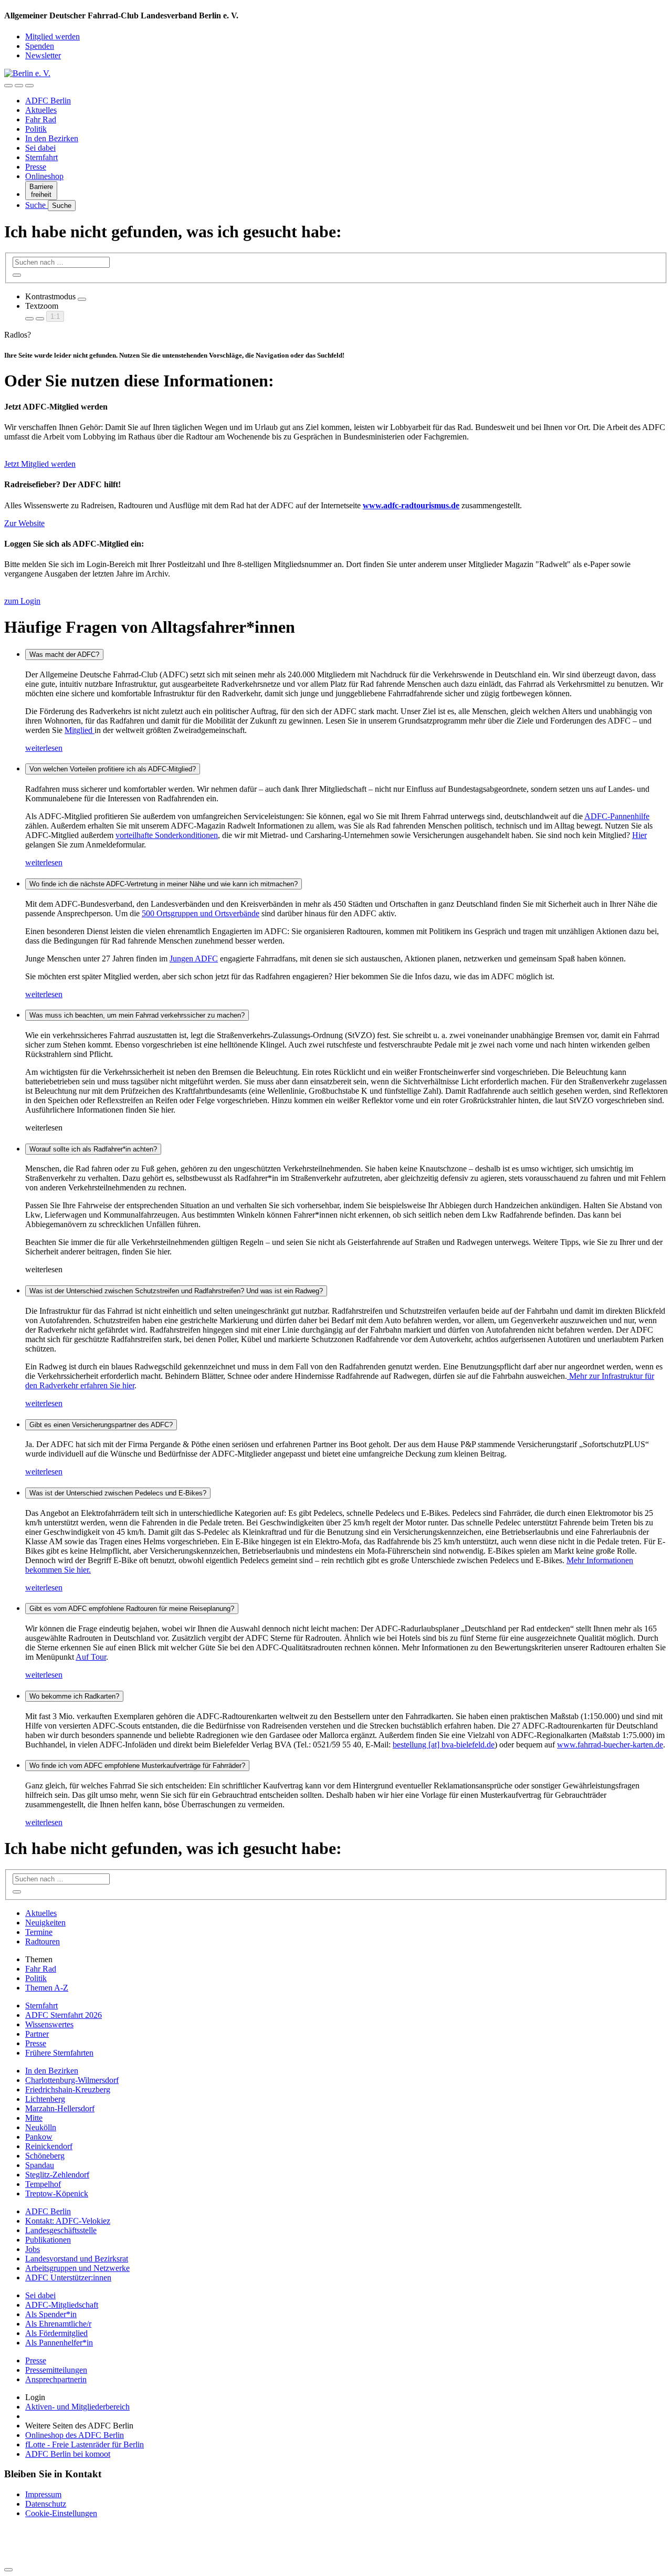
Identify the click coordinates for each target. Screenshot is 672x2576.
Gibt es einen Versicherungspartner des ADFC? (101, 1425)
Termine (39, 1932)
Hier (639, 835)
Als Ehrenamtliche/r (58, 2324)
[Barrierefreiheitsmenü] (8, 86)
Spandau (40, 2165)
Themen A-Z (47, 1988)
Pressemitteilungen (56, 2370)
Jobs (33, 2249)
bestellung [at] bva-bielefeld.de (444, 1745)
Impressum (43, 2494)
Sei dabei (40, 148)
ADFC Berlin (48, 101)
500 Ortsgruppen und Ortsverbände (201, 913)
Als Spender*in (51, 2314)
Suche (36, 205)
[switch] (82, 299)
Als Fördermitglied (56, 2333)
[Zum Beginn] (8, 2570)
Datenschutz (46, 2504)
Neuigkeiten (45, 1923)
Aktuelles (41, 110)
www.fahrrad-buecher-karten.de (610, 1745)
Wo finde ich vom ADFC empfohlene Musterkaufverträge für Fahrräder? (137, 1766)
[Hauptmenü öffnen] (29, 86)
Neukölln (41, 2127)
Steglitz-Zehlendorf (57, 2175)
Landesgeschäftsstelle (61, 2230)
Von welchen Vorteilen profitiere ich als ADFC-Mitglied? (113, 769)
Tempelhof (43, 2184)
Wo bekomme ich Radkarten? (74, 1696)
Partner (37, 2034)
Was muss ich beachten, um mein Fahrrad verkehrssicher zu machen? (137, 1015)
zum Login (22, 601)
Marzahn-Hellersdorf (60, 2108)
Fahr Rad (41, 119)
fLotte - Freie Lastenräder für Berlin (85, 2444)
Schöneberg (45, 2156)
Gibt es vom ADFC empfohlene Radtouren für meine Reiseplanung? (132, 1609)
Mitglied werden (52, 36)
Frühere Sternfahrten (59, 2053)
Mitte (34, 2118)
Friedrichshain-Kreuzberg (68, 2090)
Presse (36, 167)
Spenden (40, 46)
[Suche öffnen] (19, 86)
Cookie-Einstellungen (61, 2513)
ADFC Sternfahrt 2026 (64, 2015)
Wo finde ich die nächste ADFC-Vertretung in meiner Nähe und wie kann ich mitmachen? (164, 884)
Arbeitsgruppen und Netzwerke (77, 2268)
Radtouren (43, 1941)
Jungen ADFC (194, 959)
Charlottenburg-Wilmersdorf (72, 2080)
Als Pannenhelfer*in (59, 2343)
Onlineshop (44, 176)
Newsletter (43, 55)
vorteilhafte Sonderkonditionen (167, 835)
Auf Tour (91, 1657)
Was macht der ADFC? (64, 655)
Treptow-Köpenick (57, 2193)
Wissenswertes (49, 2024)
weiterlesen (44, 748)
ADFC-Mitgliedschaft (62, 2305)
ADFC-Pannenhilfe (617, 816)
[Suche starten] (17, 275)
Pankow (39, 2137)
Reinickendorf (49, 2146)
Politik (36, 129)
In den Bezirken (52, 138)
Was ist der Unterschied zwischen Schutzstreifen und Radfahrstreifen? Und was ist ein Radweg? (176, 1291)
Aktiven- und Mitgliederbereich (77, 2407)
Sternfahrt (41, 157)
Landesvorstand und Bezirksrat (77, 2259)
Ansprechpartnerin (56, 2379)
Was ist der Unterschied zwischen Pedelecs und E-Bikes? (118, 1493)
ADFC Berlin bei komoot (68, 2454)
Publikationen (48, 2240)
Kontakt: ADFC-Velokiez (68, 2221)
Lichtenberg (45, 2099)
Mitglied (80, 730)
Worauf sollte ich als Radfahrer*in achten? (93, 1149)
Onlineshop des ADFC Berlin (75, 2435)
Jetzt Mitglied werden (40, 464)
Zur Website (24, 523)
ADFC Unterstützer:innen (68, 2277)
